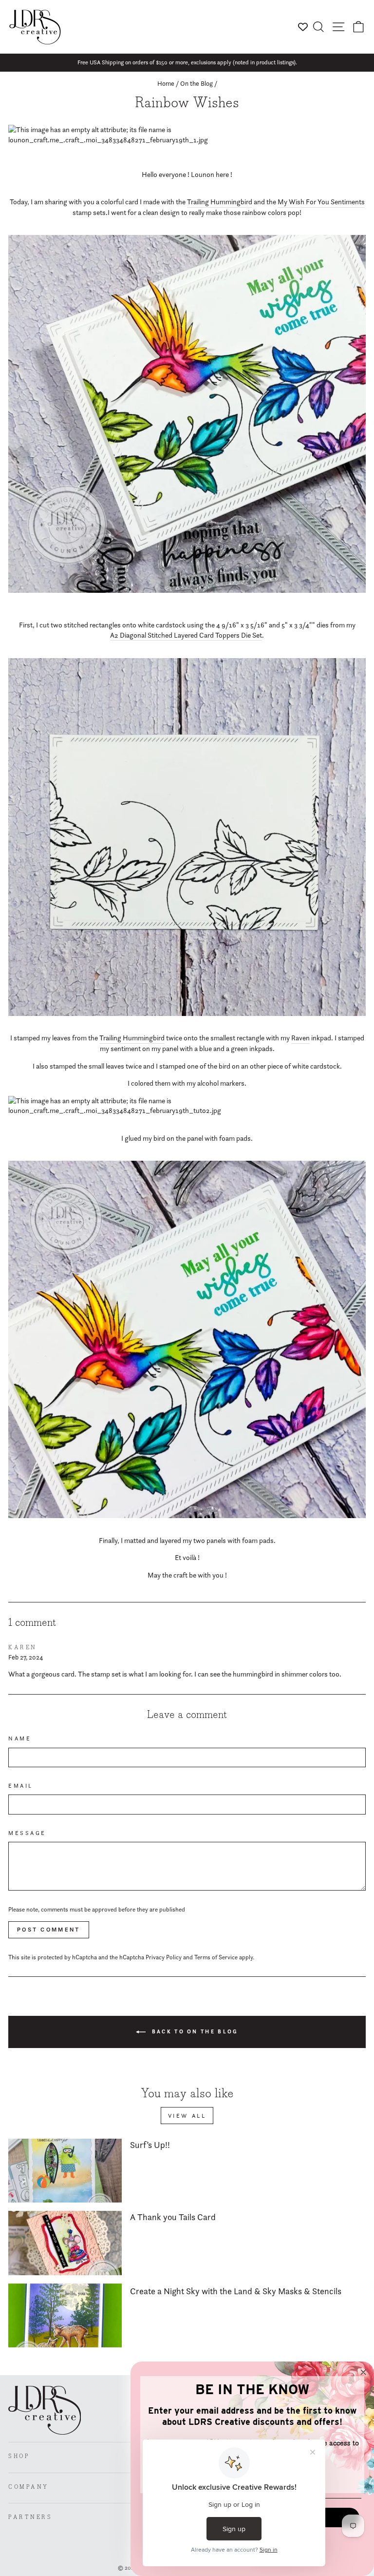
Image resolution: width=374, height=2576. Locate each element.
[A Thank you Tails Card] (65, 2243)
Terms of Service (216, 1957)
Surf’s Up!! (150, 2145)
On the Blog (196, 83)
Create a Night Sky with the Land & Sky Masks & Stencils (236, 2291)
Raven (300, 1038)
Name (20, 1738)
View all (187, 2116)
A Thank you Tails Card (173, 2217)
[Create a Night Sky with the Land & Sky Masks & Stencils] (65, 2315)
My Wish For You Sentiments (321, 202)
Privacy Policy (164, 1957)
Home (166, 83)
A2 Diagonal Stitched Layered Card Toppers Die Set (186, 635)
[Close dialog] (363, 2372)
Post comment (49, 1930)
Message (27, 1833)
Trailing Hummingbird (220, 202)
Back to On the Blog (194, 2031)
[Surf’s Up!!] (65, 2171)
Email (21, 1786)
